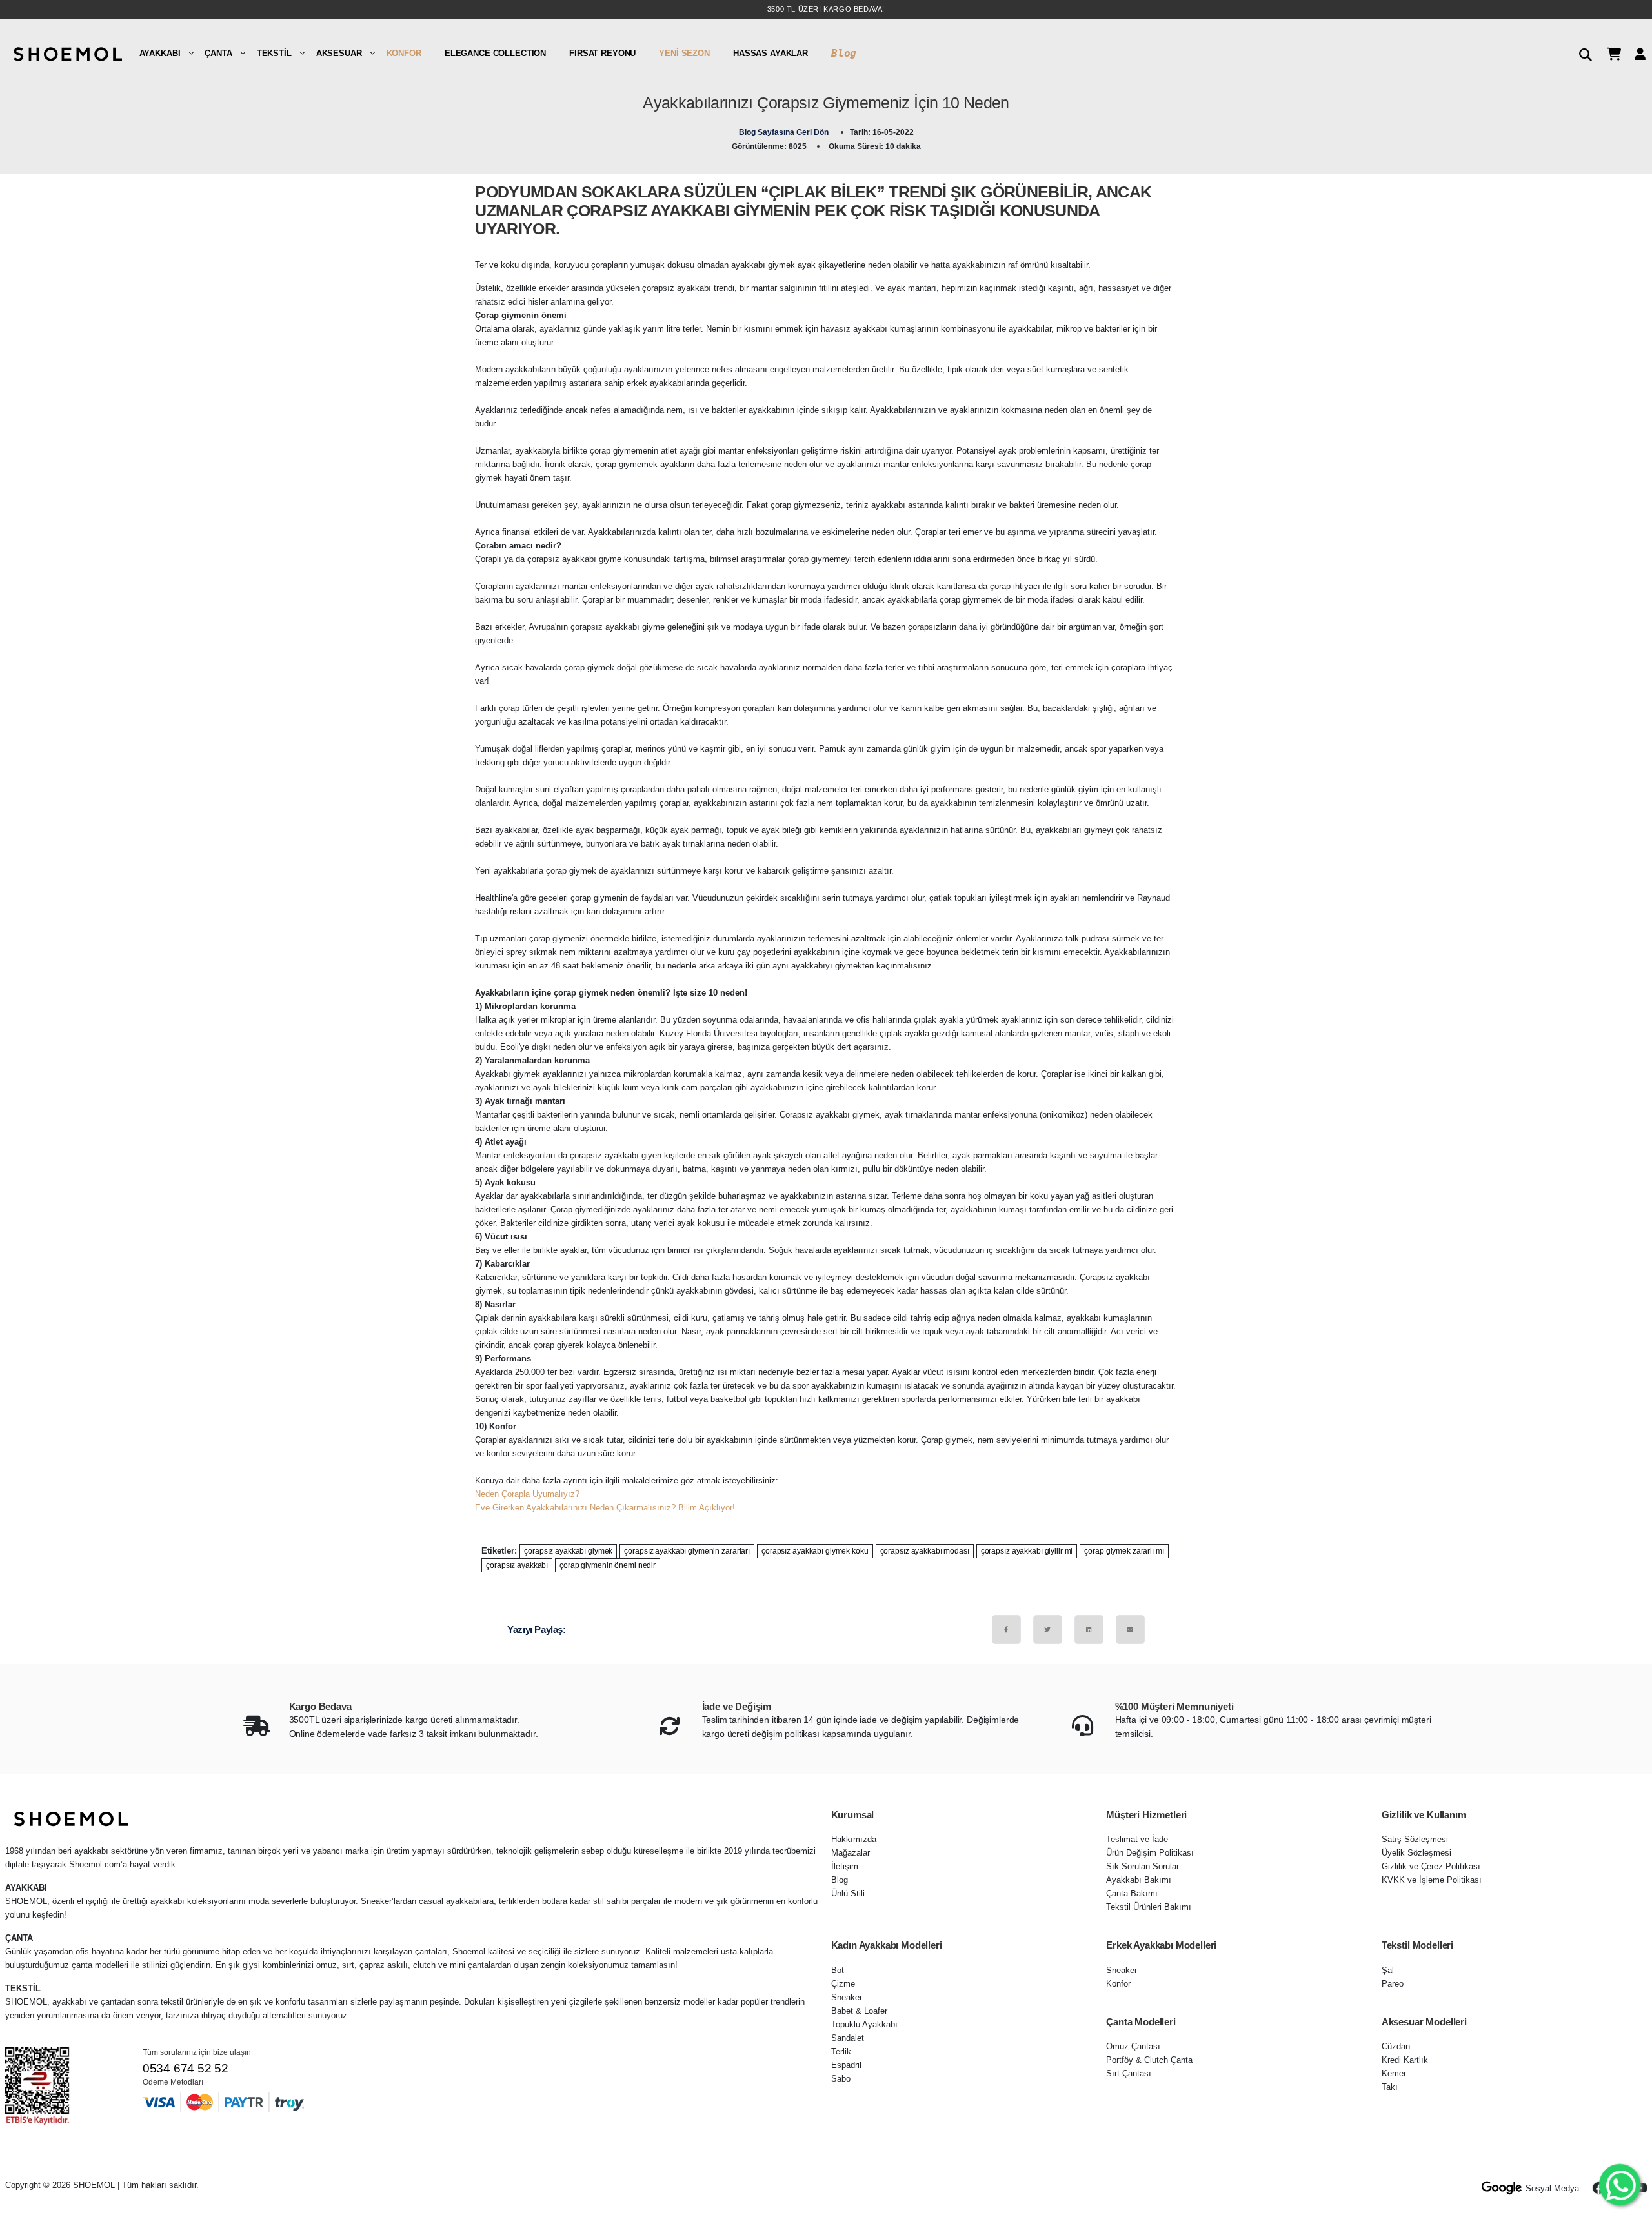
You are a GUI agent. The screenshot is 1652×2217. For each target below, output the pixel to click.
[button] (1581, 53)
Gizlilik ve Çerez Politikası (1431, 1866)
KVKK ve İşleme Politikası (1432, 1880)
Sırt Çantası (1129, 2073)
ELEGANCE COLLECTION (495, 53)
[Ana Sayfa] (66, 53)
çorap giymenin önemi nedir (608, 1565)
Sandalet (848, 2038)
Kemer (1394, 2073)
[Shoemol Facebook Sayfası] (1599, 2188)
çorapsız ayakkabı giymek (568, 1551)
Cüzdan (1396, 2046)
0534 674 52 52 (186, 2068)
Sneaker (847, 1997)
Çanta (218, 53)
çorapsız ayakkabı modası (925, 1551)
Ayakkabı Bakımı (1139, 1880)
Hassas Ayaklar (771, 53)
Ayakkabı (160, 53)
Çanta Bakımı (1132, 1893)
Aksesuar (339, 53)
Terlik (841, 2051)
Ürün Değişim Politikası (1150, 1853)
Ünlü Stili (848, 1893)
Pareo (1393, 1984)
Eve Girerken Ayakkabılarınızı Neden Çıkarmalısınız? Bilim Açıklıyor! (605, 1508)
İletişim (845, 1866)
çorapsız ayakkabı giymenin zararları (687, 1551)
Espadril (846, 2065)
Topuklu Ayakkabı (864, 2024)
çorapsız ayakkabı (517, 1565)
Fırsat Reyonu (602, 53)
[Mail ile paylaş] (1130, 1630)
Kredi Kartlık (1405, 2060)
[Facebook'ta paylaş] (1006, 1630)
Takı (1390, 2087)
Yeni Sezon (684, 53)
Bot (838, 1970)
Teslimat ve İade (1137, 1839)
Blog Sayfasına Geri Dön (785, 132)
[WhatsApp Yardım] (1619, 2184)
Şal (1388, 1970)
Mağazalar (851, 1853)
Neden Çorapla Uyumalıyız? (527, 1494)
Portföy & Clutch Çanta (1149, 2060)
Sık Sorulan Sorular (1143, 1866)
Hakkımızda (854, 1839)
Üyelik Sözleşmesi (1416, 1853)
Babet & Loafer (859, 2011)
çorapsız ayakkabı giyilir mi (1027, 1551)
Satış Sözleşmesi (1415, 1839)
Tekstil (274, 53)
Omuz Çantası (1133, 2046)
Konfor (404, 53)
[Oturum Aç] (1635, 53)
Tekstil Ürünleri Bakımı (1149, 1907)
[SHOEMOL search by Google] (1502, 2188)
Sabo (841, 2079)
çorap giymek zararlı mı (1124, 1551)
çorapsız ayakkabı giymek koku (815, 1551)
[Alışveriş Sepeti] (1609, 53)
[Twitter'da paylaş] (1048, 1630)
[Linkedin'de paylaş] (1089, 1630)
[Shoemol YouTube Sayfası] (1640, 2188)
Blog (844, 53)
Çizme (843, 1984)
